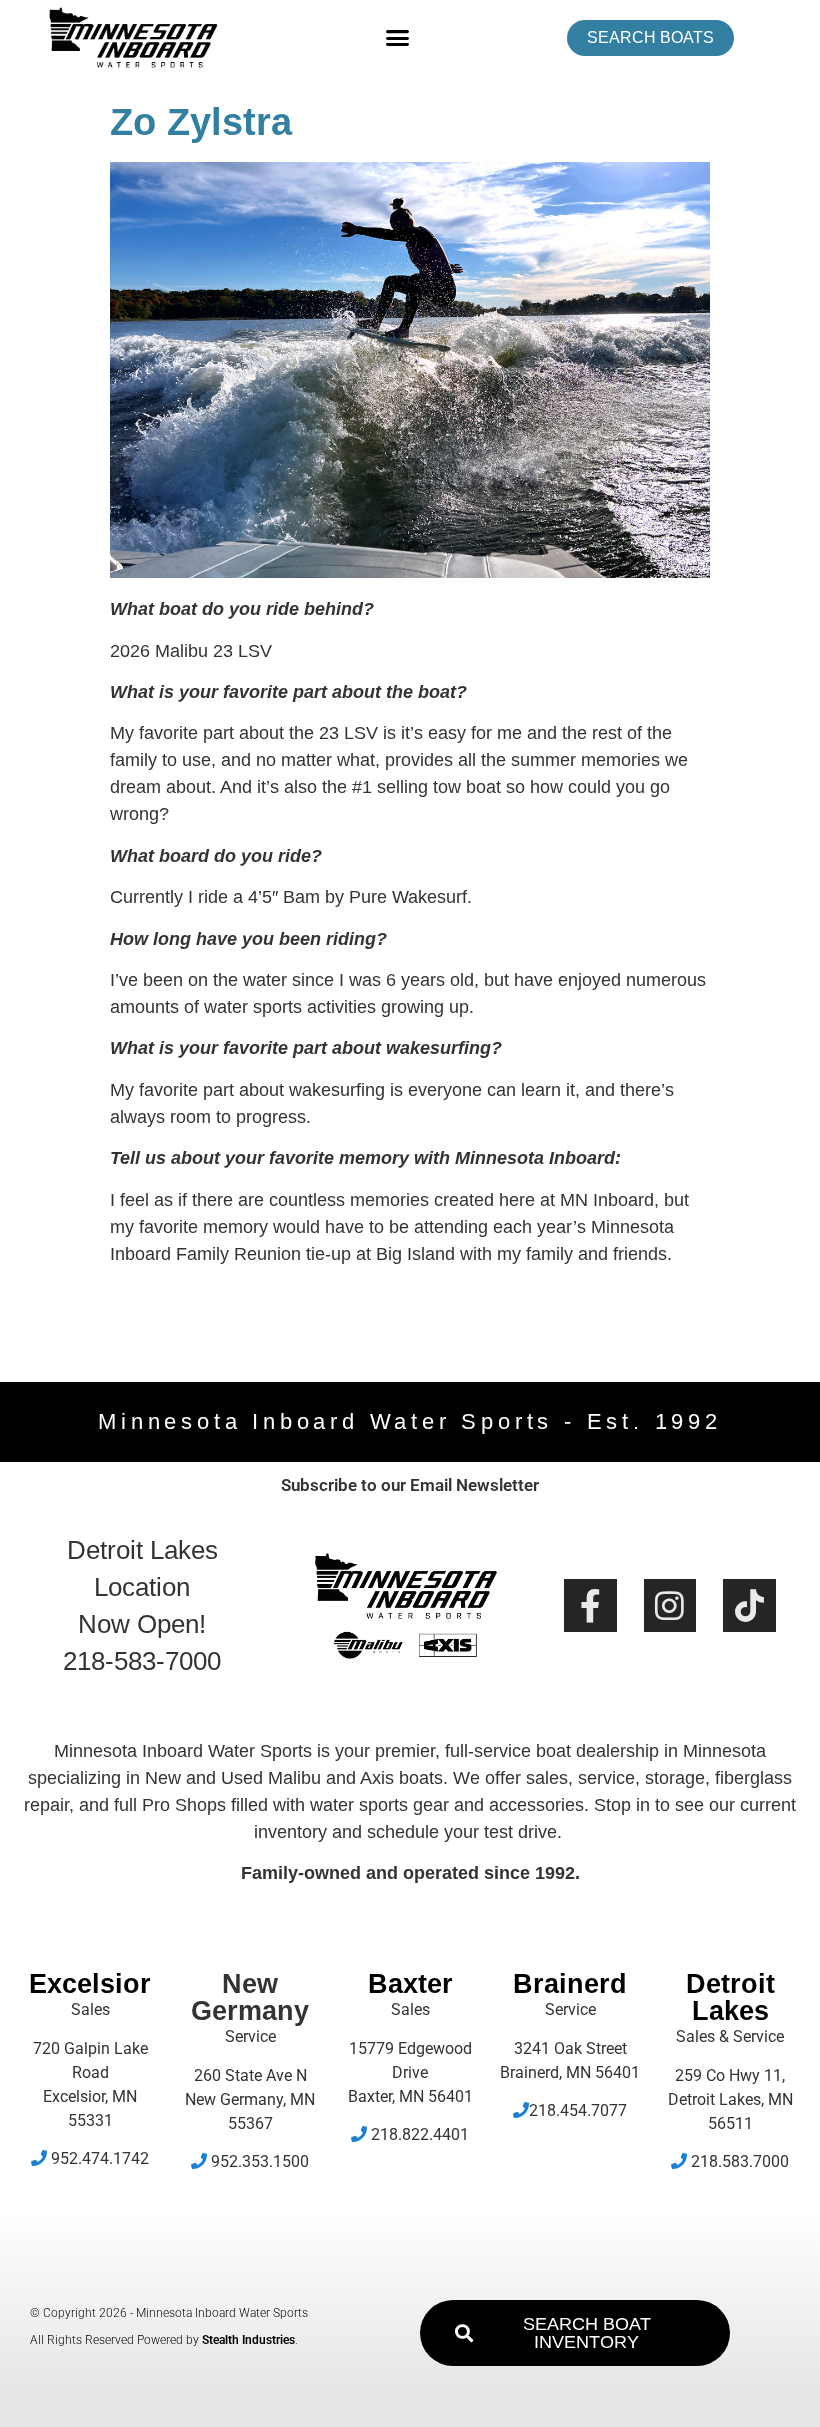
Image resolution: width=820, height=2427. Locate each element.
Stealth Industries (248, 2340)
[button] (398, 38)
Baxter (410, 1984)
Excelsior (90, 1984)
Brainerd (570, 1984)
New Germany (250, 1997)
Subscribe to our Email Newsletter (410, 1485)
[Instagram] (670, 1605)
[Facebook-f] (590, 1605)
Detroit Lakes (730, 1997)
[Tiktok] (749, 1605)
